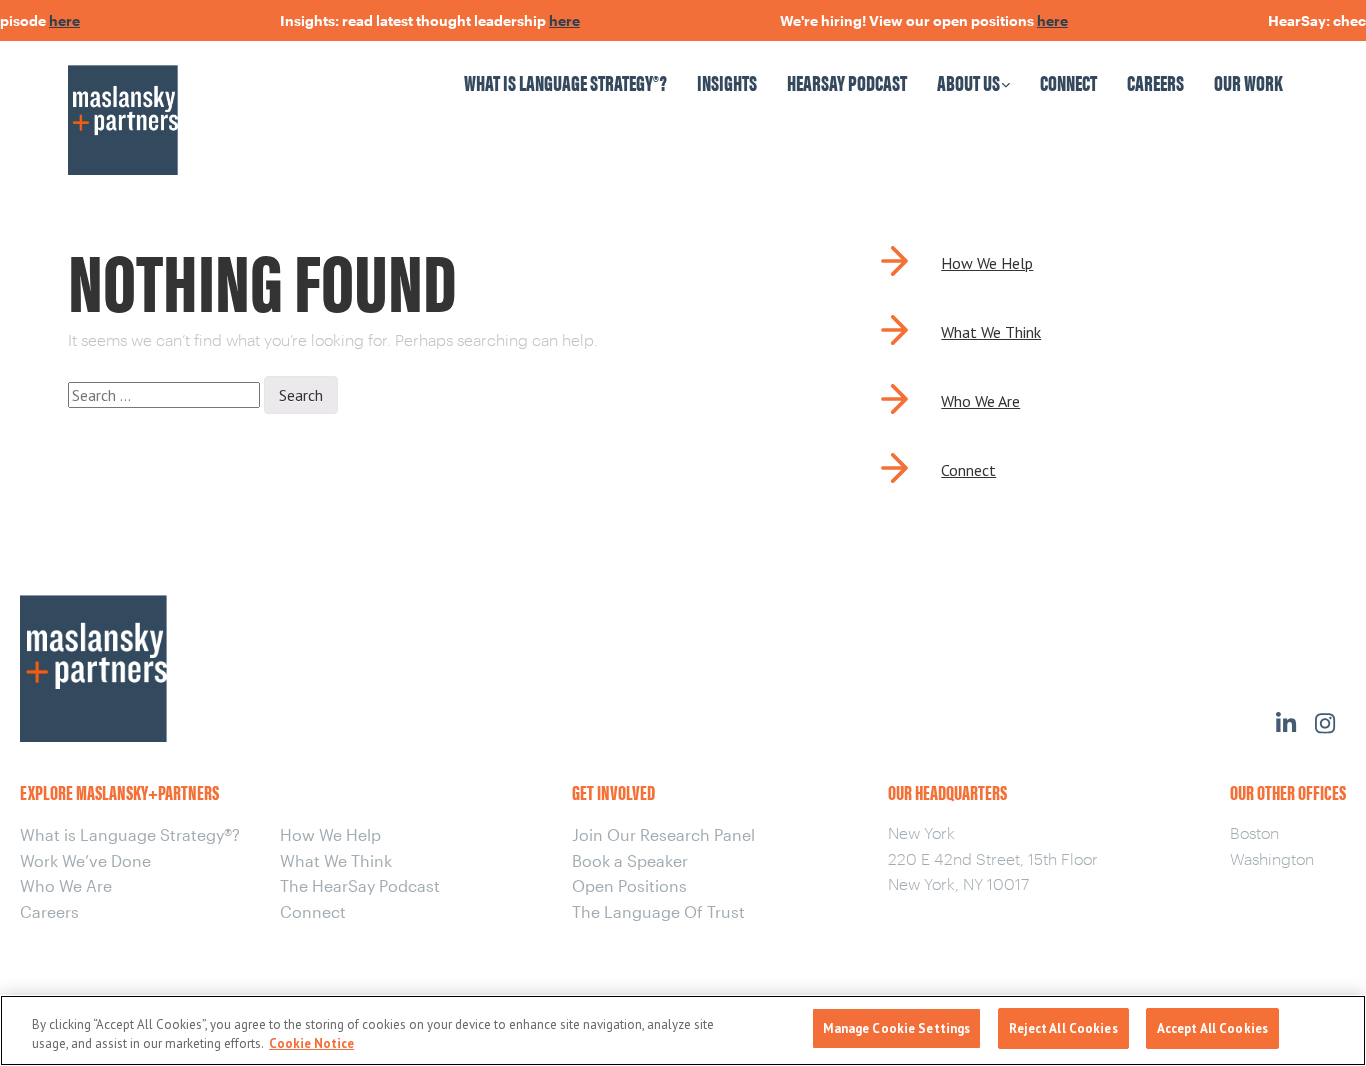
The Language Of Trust (658, 911)
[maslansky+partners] (215, 100)
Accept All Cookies (1212, 1028)
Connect (1068, 81)
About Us (968, 81)
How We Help (987, 263)
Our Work (1248, 81)
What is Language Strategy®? (565, 81)
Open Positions (629, 885)
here (54, 20)
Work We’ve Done (85, 860)
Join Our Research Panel (663, 834)
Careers (1155, 81)
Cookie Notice (311, 1044)
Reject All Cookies (1063, 1028)
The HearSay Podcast (360, 885)
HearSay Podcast (847, 81)
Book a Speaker (630, 860)
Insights (727, 81)
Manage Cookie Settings (897, 1028)
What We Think (991, 332)
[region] (683, 1030)
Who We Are (980, 401)
